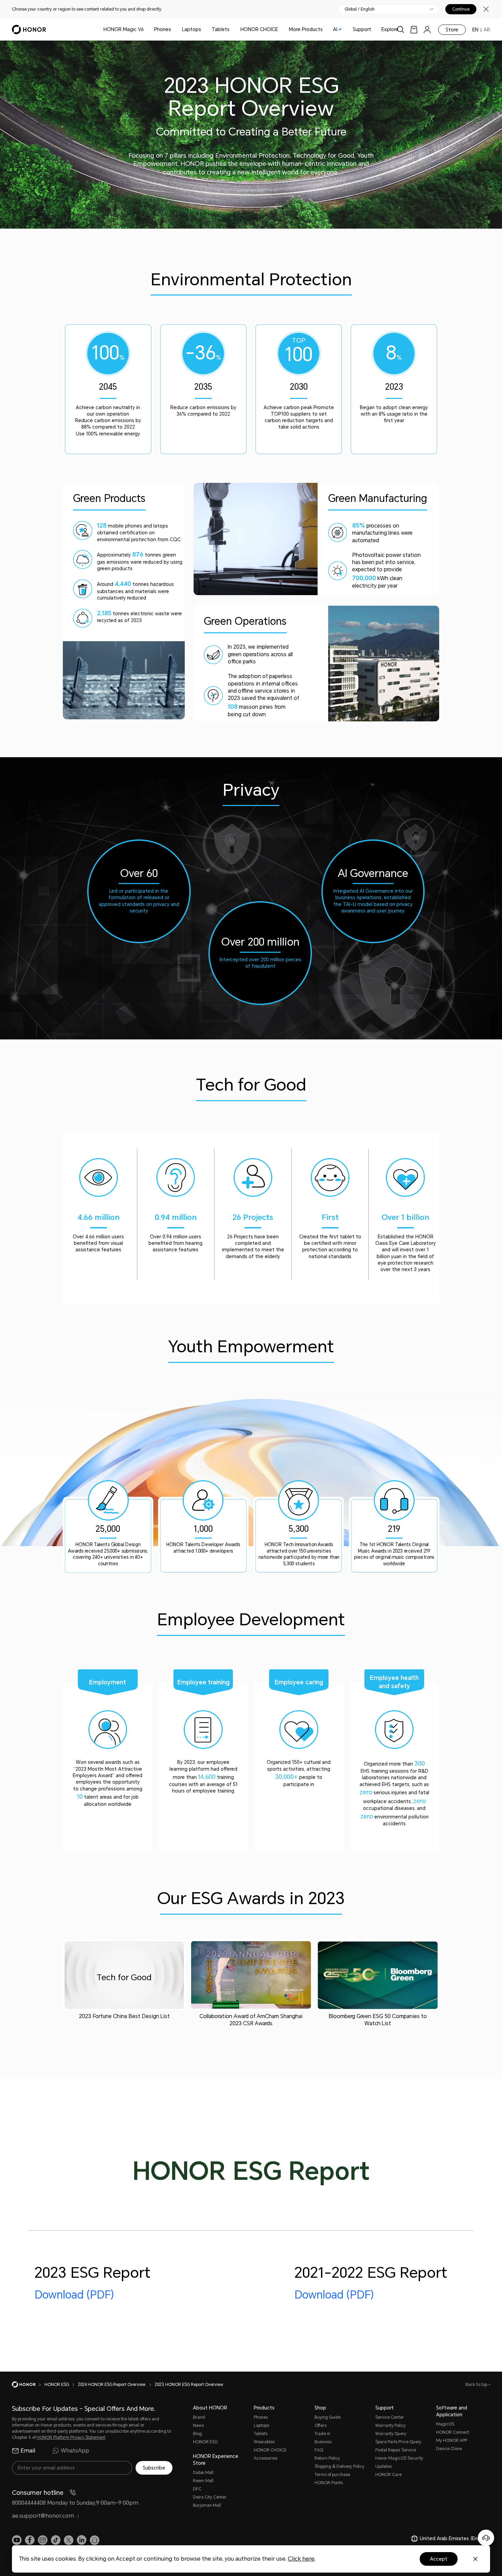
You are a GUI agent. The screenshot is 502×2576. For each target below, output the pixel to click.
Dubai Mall (203, 2473)
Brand (199, 2417)
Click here (301, 2559)
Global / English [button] (360, 9)
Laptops (192, 29)
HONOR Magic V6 (124, 29)
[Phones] (174, 30)
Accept (439, 2559)
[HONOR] (28, 2385)
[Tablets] (232, 30)
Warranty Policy (391, 2426)
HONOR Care (388, 2475)
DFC (197, 2489)
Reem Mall (203, 2481)
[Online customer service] (486, 2538)
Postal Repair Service (396, 2450)
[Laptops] (204, 30)
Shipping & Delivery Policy (339, 2466)
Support (362, 29)
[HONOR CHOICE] (281, 30)
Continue (461, 9)
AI (335, 29)
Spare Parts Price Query (398, 2442)
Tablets (221, 29)
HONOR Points (329, 2483)
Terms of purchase (332, 2475)
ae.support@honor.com (43, 2516)
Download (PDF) (74, 2295)
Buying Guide (327, 2417)
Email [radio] (28, 2451)
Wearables (264, 2442)
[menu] (427, 30)
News (198, 2426)
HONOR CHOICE (259, 29)
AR (487, 30)
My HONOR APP (452, 2441)
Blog (197, 2434)
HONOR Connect (453, 2432)
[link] (414, 30)
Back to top (477, 2385)
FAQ (319, 2450)
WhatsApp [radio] (75, 2451)
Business (323, 2442)
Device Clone (449, 2449)
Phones (163, 29)
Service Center (390, 2417)
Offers (320, 2426)
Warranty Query (391, 2434)
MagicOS (445, 2424)
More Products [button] (306, 29)
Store (452, 30)
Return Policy (327, 2458)
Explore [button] (390, 29)
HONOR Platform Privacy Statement (71, 2437)
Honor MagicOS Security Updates (399, 2462)
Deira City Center (210, 2497)
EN (475, 30)
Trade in (322, 2434)
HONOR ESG (205, 2442)
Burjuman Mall (207, 2505)
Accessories (266, 2458)
